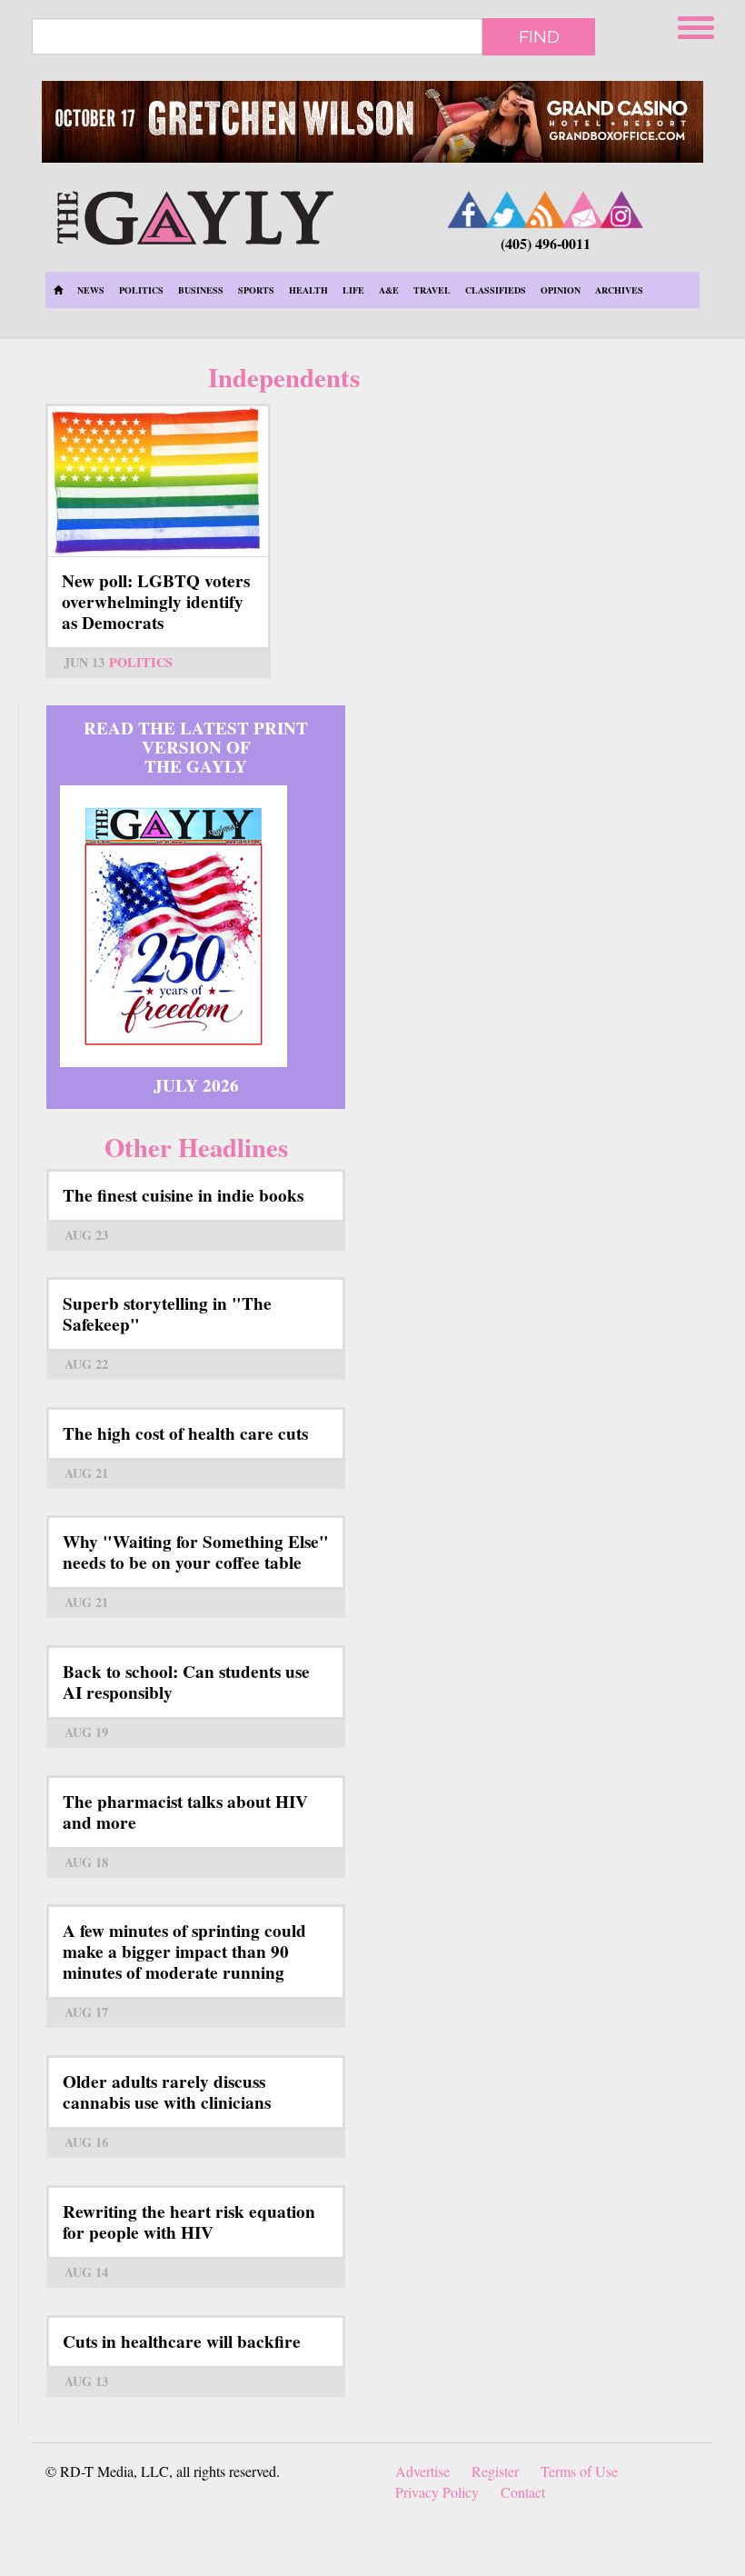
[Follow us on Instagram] (621, 210)
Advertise (422, 2471)
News (91, 290)
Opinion (561, 290)
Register (495, 2471)
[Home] (195, 215)
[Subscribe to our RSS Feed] (545, 210)
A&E (389, 290)
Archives (619, 290)
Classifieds (496, 290)
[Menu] (698, 25)
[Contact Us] (583, 210)
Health (308, 290)
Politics (141, 290)
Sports (256, 290)
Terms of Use (579, 2471)
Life (353, 290)
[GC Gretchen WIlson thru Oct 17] (372, 122)
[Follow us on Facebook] (469, 210)
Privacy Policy (437, 2492)
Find (539, 36)
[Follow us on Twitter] (507, 210)
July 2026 (196, 1085)
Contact (523, 2492)
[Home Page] (58, 290)
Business (201, 290)
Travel (432, 290)
